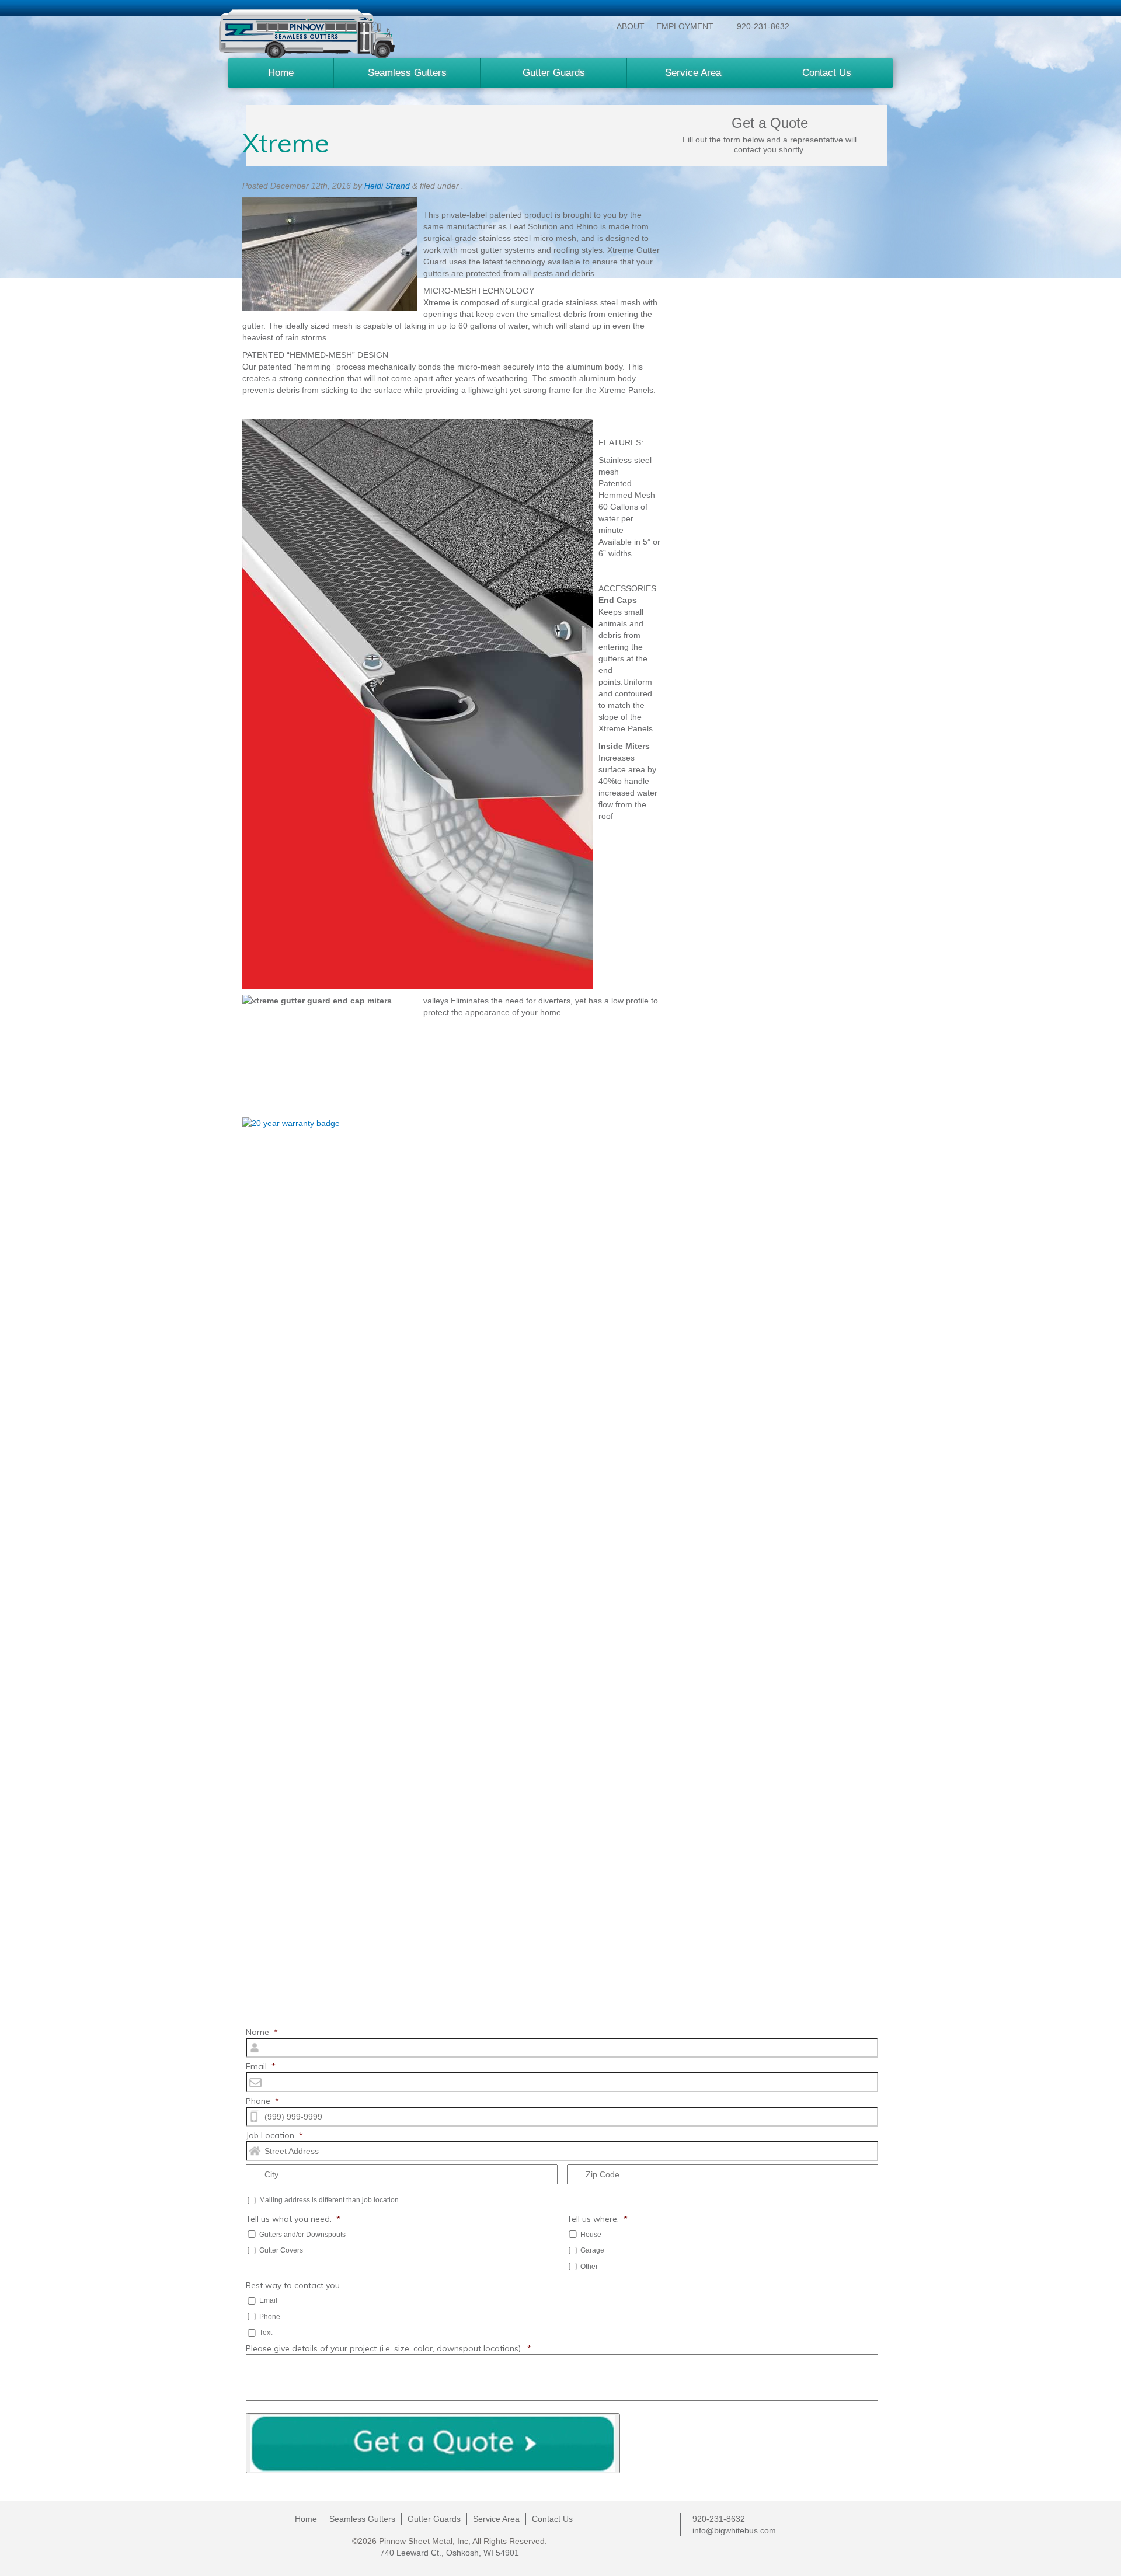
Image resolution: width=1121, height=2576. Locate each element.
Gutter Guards (554, 73)
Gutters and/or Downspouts (302, 2235)
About (631, 26)
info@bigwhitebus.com (734, 2530)
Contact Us (827, 73)
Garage (592, 2250)
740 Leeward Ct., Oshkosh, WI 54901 (450, 2553)
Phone (270, 2317)
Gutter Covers (281, 2250)
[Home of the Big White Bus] (307, 34)
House (591, 2235)
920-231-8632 (763, 26)
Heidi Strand (387, 186)
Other (589, 2267)
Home (281, 73)
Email (268, 2300)
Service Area (693, 73)
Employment (685, 26)
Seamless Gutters (407, 73)
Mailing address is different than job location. (330, 2200)
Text (266, 2333)
